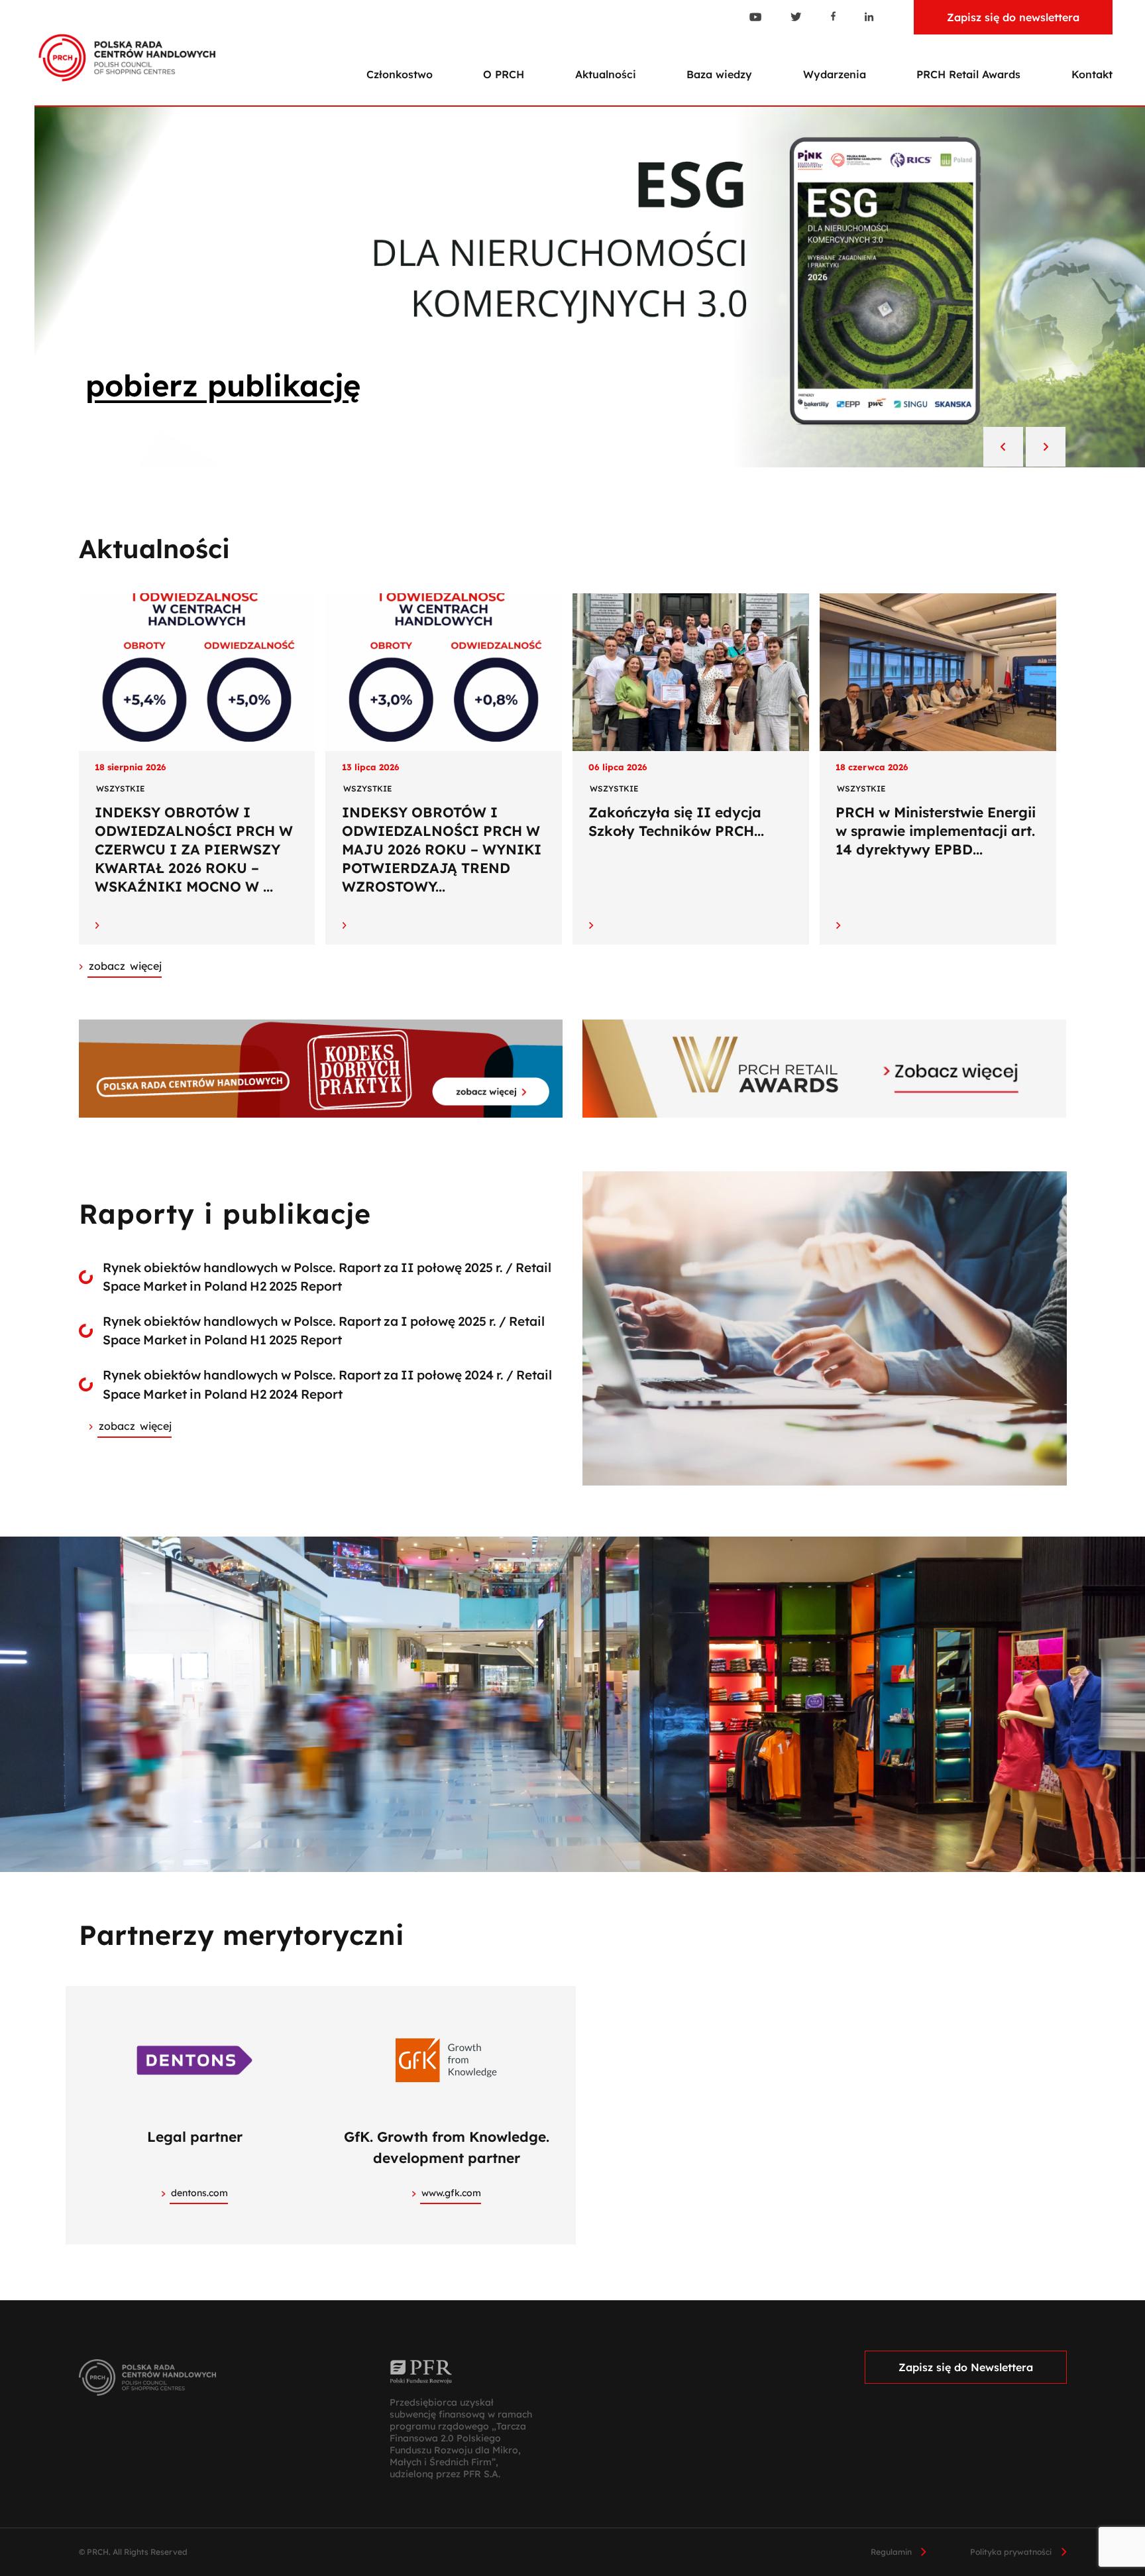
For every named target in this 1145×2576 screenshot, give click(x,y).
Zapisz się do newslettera (1013, 17)
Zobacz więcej (135, 1426)
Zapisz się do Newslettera (966, 2367)
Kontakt (1092, 74)
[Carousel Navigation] (1024, 448)
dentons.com (199, 2193)
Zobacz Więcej (125, 966)
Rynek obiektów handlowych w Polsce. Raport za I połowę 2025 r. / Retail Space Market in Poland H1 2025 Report (324, 1331)
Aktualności (606, 74)
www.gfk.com (451, 2193)
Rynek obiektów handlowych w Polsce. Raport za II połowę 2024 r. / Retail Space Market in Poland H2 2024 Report (327, 1384)
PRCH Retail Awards (968, 74)
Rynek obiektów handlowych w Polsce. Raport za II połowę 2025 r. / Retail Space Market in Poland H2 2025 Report (327, 1277)
